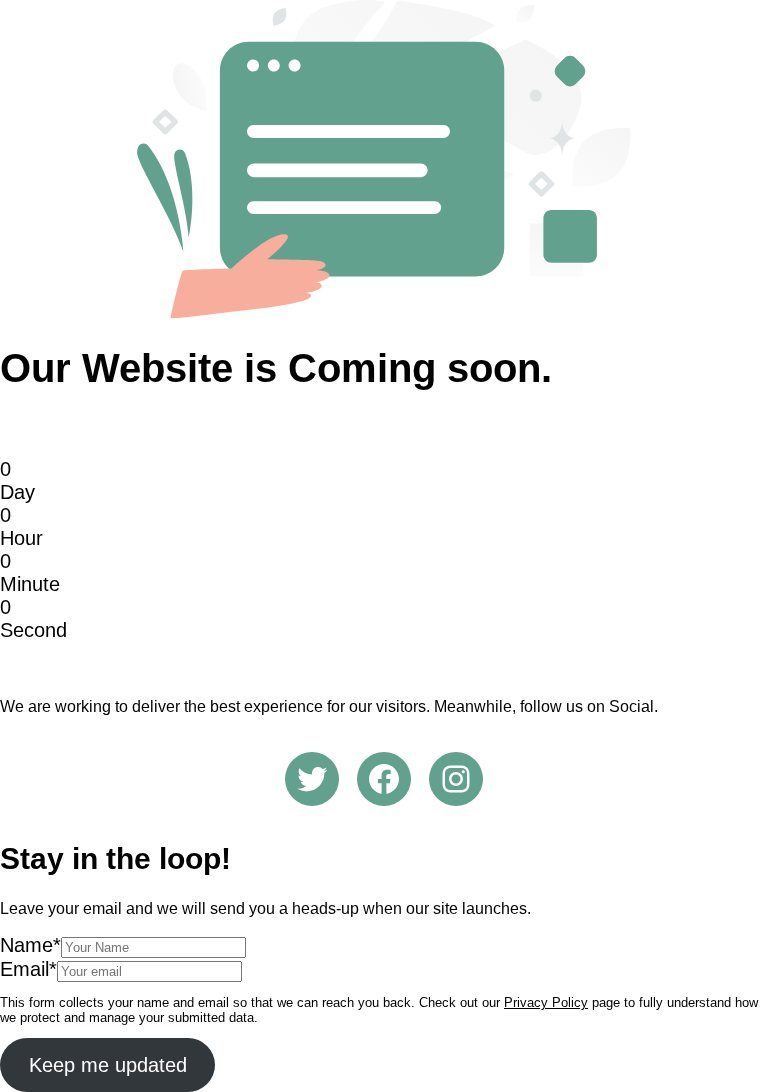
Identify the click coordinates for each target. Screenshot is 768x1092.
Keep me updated (108, 1065)
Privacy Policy (546, 1002)
